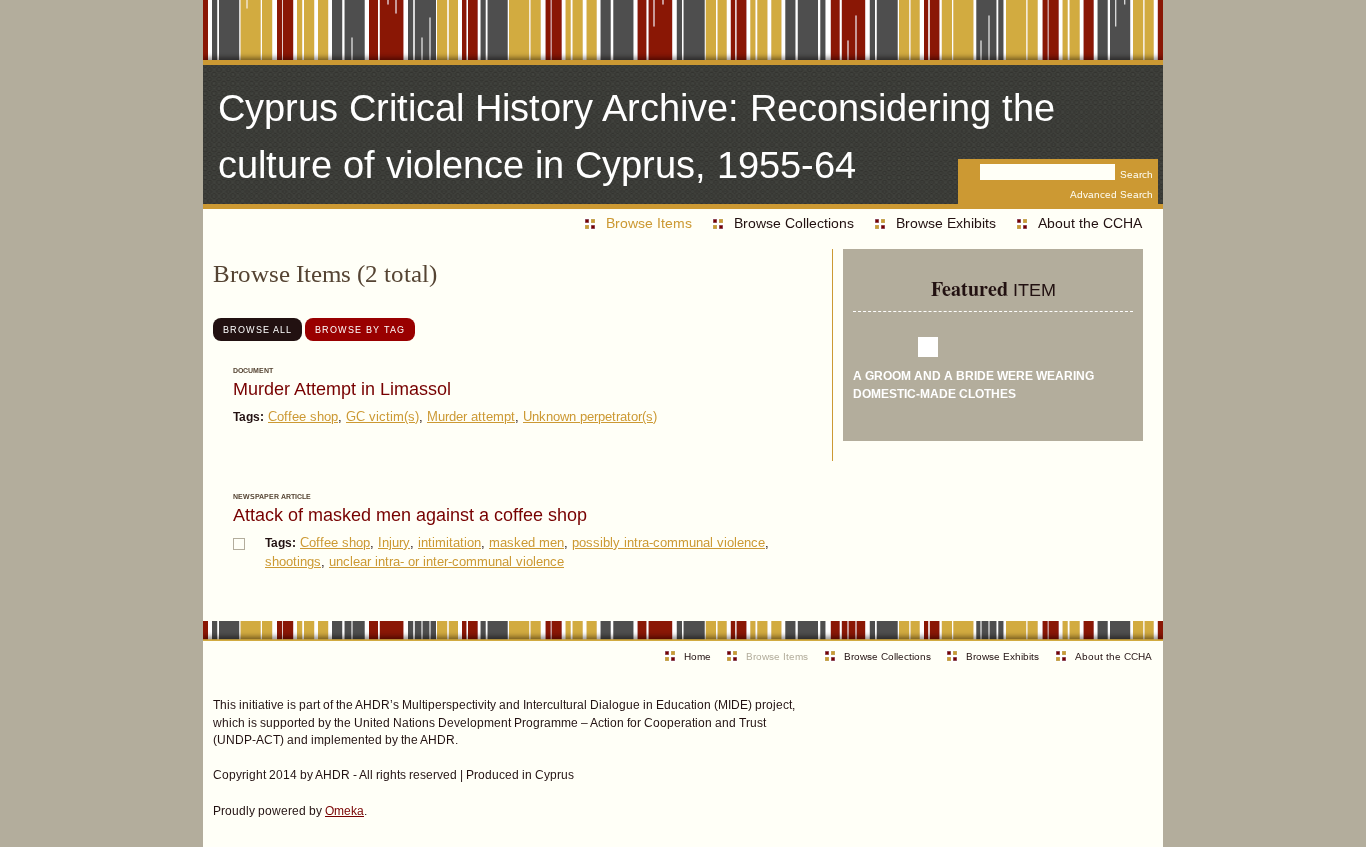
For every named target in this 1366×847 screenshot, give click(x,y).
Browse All (257, 329)
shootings (293, 561)
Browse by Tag (360, 329)
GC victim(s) (382, 416)
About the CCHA (1090, 223)
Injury (394, 542)
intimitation (449, 542)
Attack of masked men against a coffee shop (410, 515)
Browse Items (649, 223)
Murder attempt (471, 416)
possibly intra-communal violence (668, 542)
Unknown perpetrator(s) (590, 416)
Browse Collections (794, 223)
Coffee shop (303, 416)
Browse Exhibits (946, 223)
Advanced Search (1111, 194)
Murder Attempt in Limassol (342, 389)
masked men (526, 542)
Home (697, 656)
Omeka (344, 810)
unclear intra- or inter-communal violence (446, 561)
